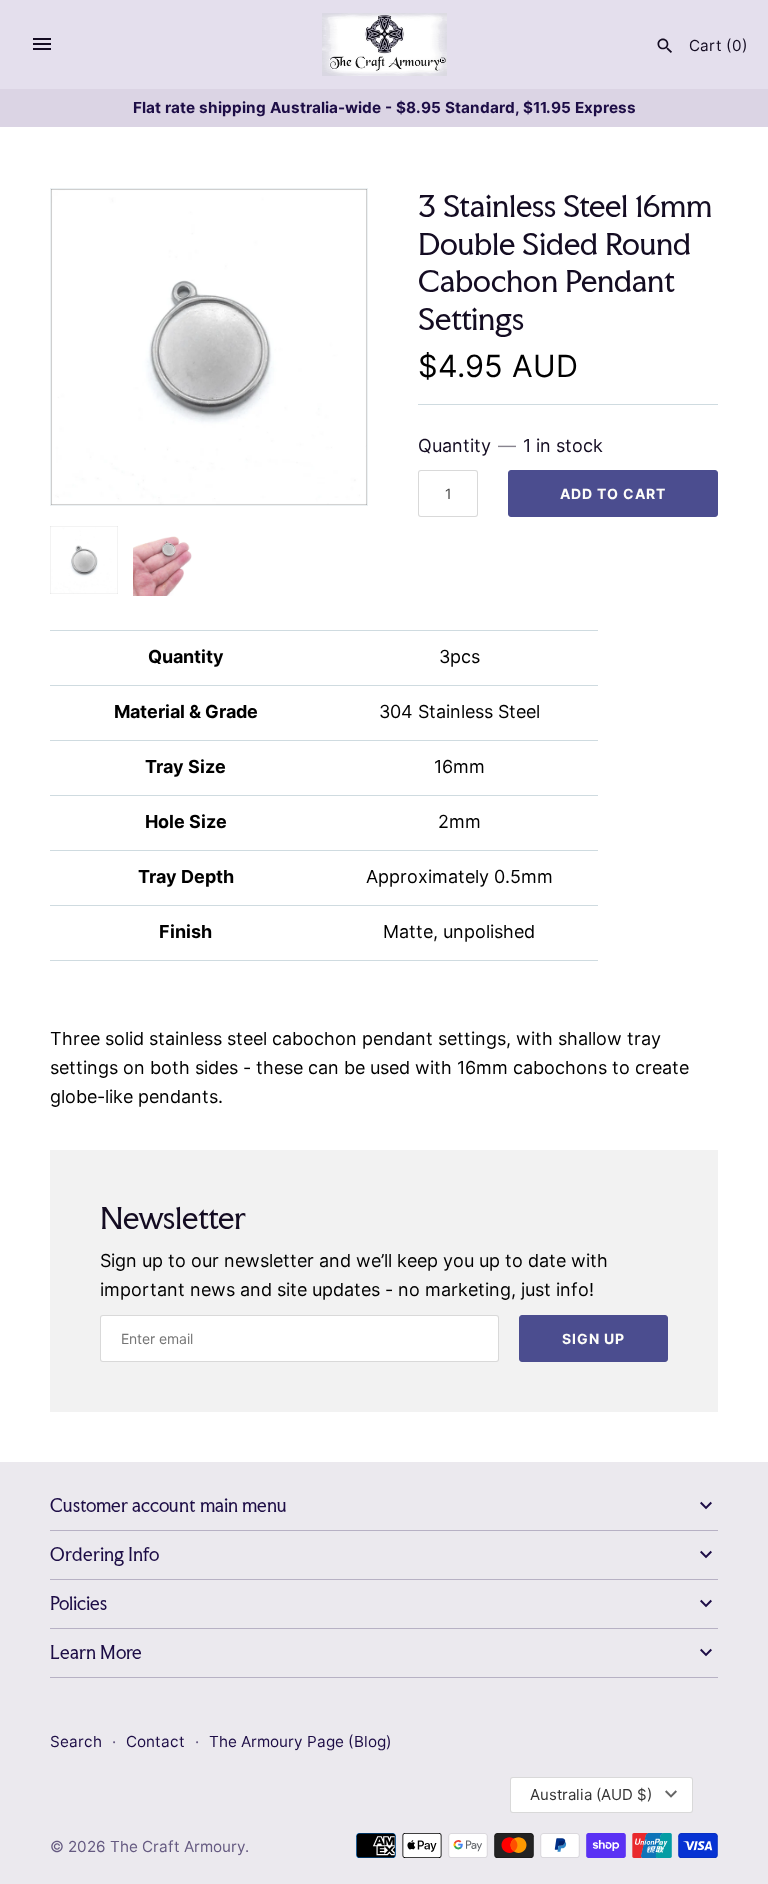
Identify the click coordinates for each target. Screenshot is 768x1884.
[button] (325, 347)
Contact (157, 1741)
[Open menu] (42, 44)
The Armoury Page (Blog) (300, 1741)
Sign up (593, 1338)
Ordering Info (104, 1554)
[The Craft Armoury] (384, 44)
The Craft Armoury (177, 1846)
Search (76, 1741)
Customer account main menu (168, 1505)
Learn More (96, 1652)
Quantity (510, 445)
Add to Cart (613, 493)
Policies (78, 1603)
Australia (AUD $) (591, 1794)
